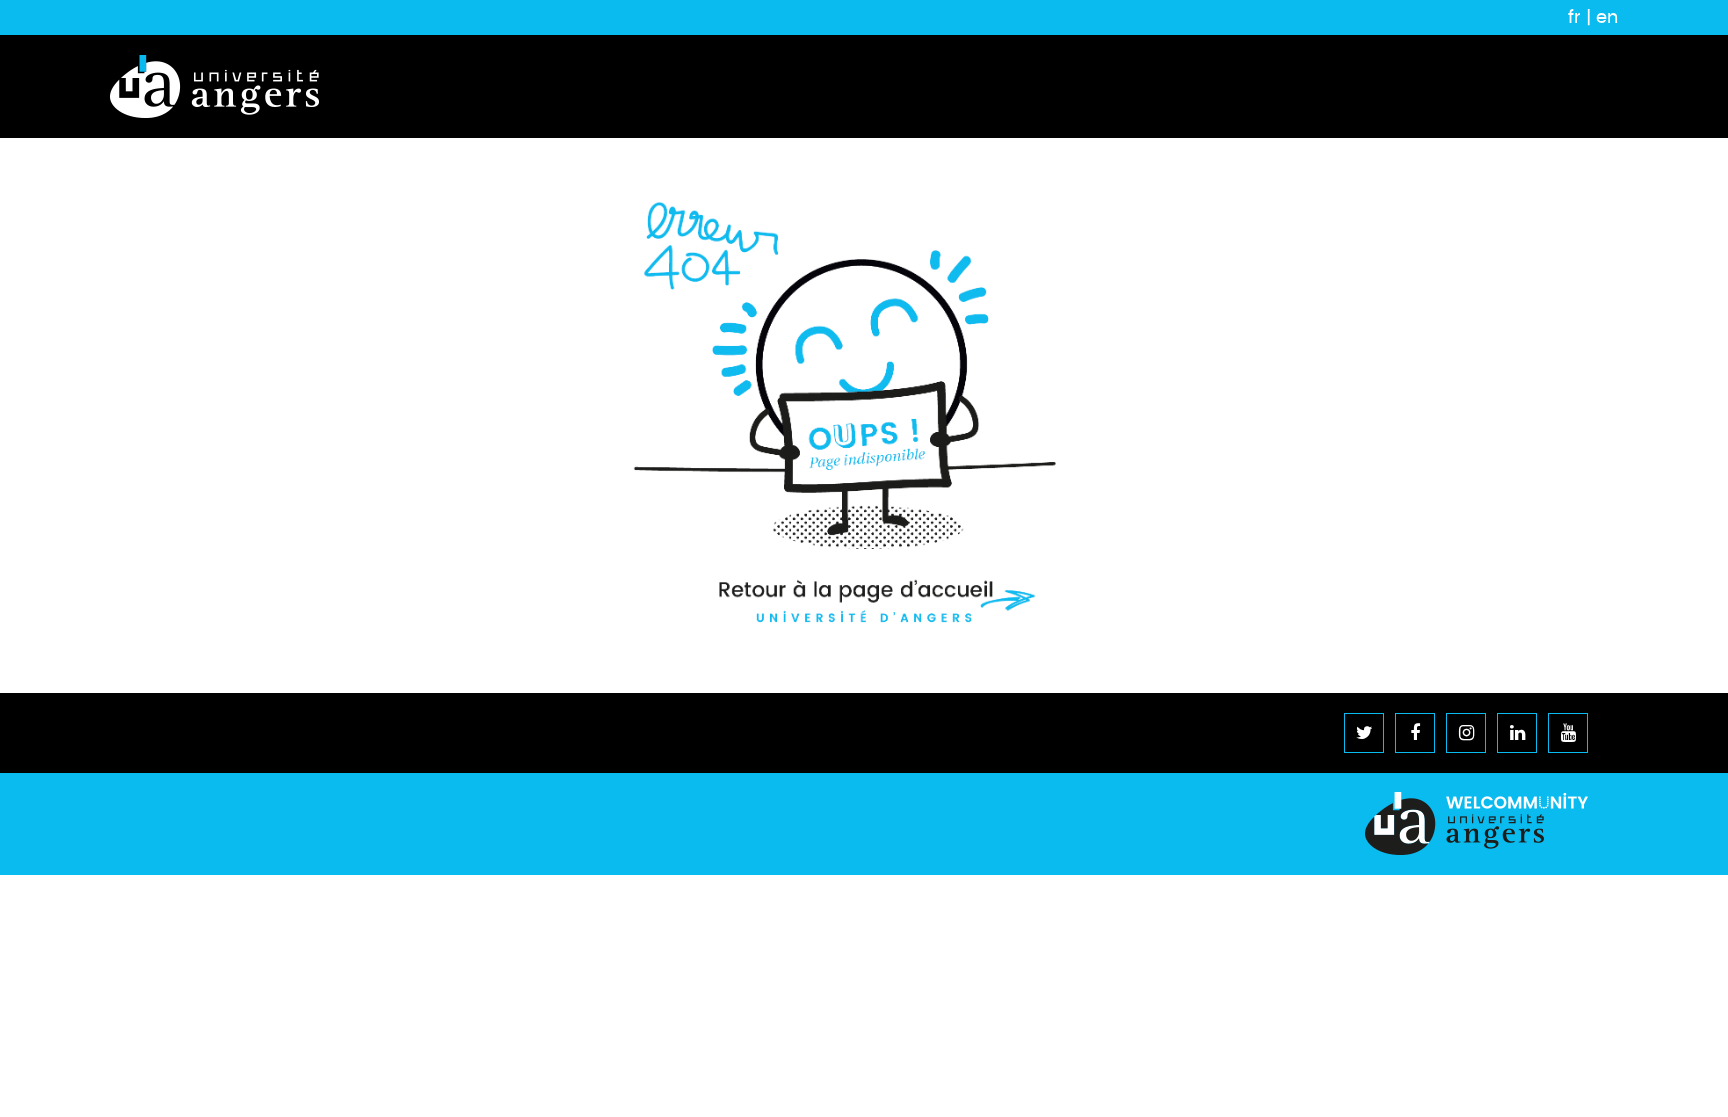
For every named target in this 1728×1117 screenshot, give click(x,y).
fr (1574, 17)
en (1607, 17)
